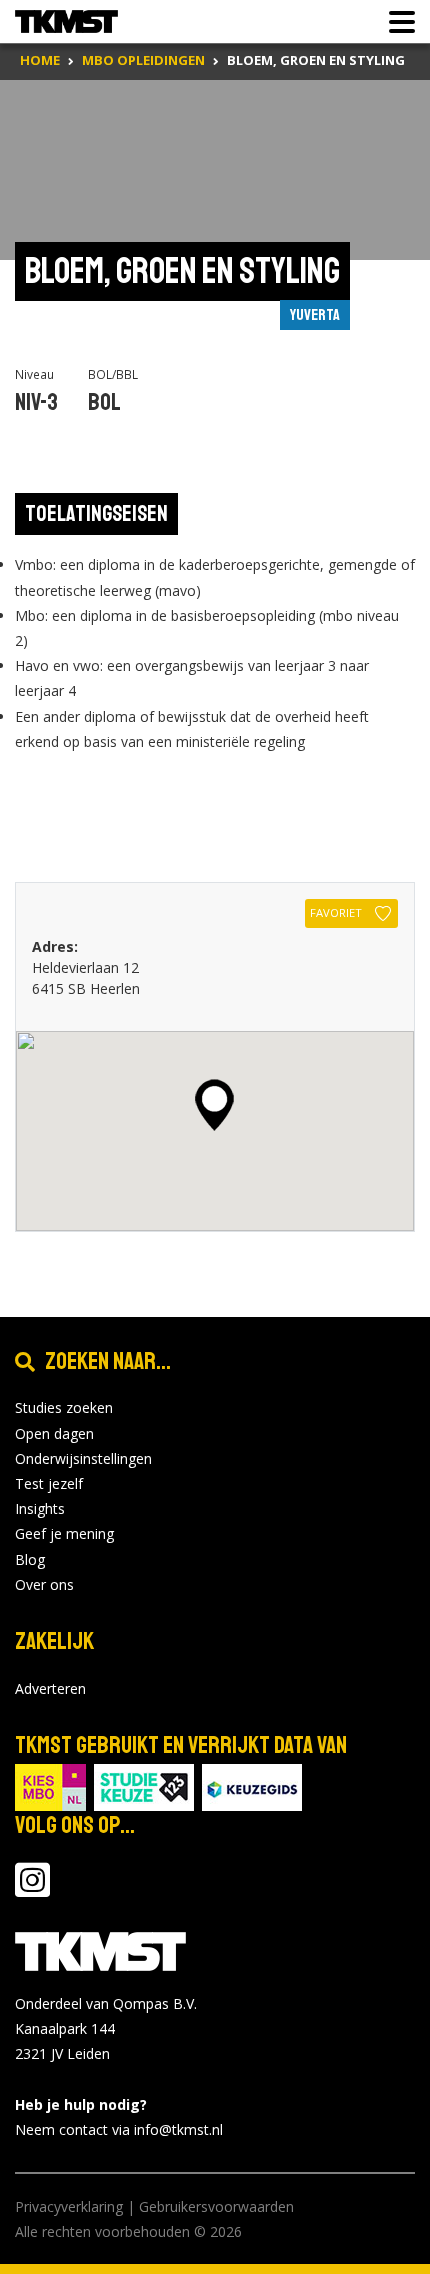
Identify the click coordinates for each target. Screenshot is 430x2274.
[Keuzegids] (252, 1785)
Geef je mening (64, 1533)
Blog (30, 1559)
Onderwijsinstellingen (83, 1458)
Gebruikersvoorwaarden (216, 2206)
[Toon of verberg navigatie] (396, 22)
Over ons (44, 1584)
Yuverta (315, 315)
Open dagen (54, 1433)
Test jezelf (49, 1483)
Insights (40, 1508)
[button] (214, 1105)
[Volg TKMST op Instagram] (32, 1889)
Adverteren (50, 1688)
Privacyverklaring (69, 2206)
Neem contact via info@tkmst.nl (119, 2129)
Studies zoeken (64, 1407)
